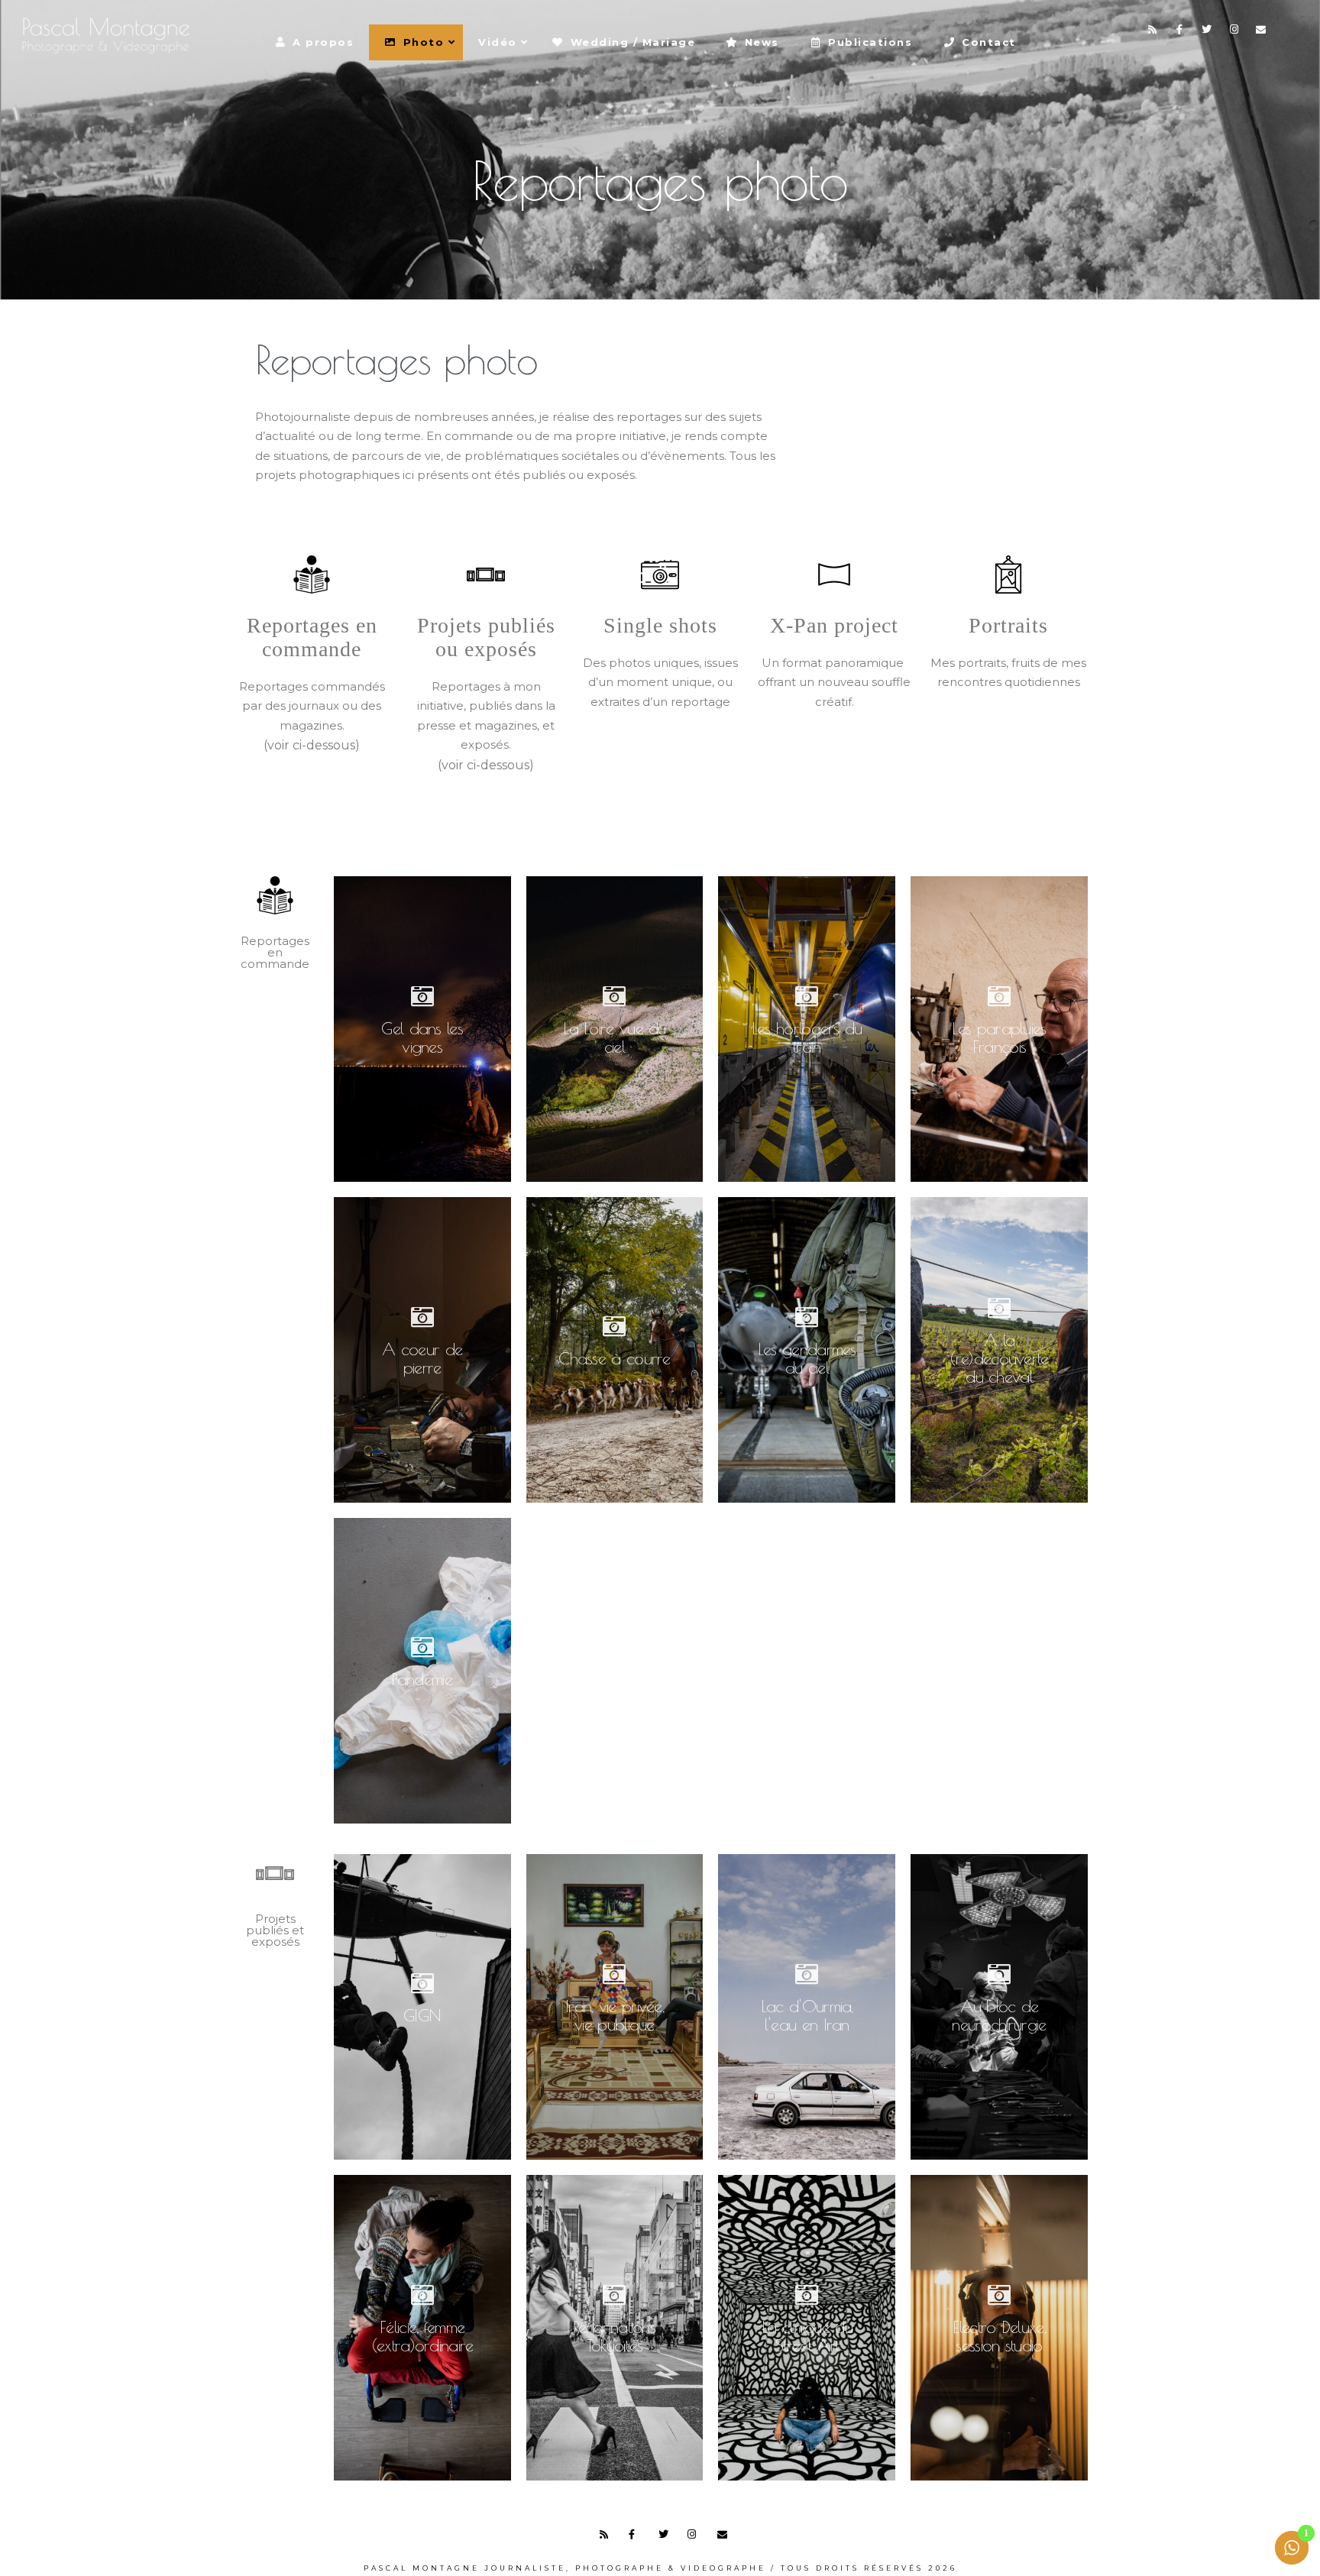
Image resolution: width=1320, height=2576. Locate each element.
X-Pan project (834, 625)
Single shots (660, 625)
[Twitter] (1207, 32)
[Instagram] (1234, 32)
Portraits (1008, 625)
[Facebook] (1180, 32)
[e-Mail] (1261, 32)
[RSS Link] (1153, 32)
